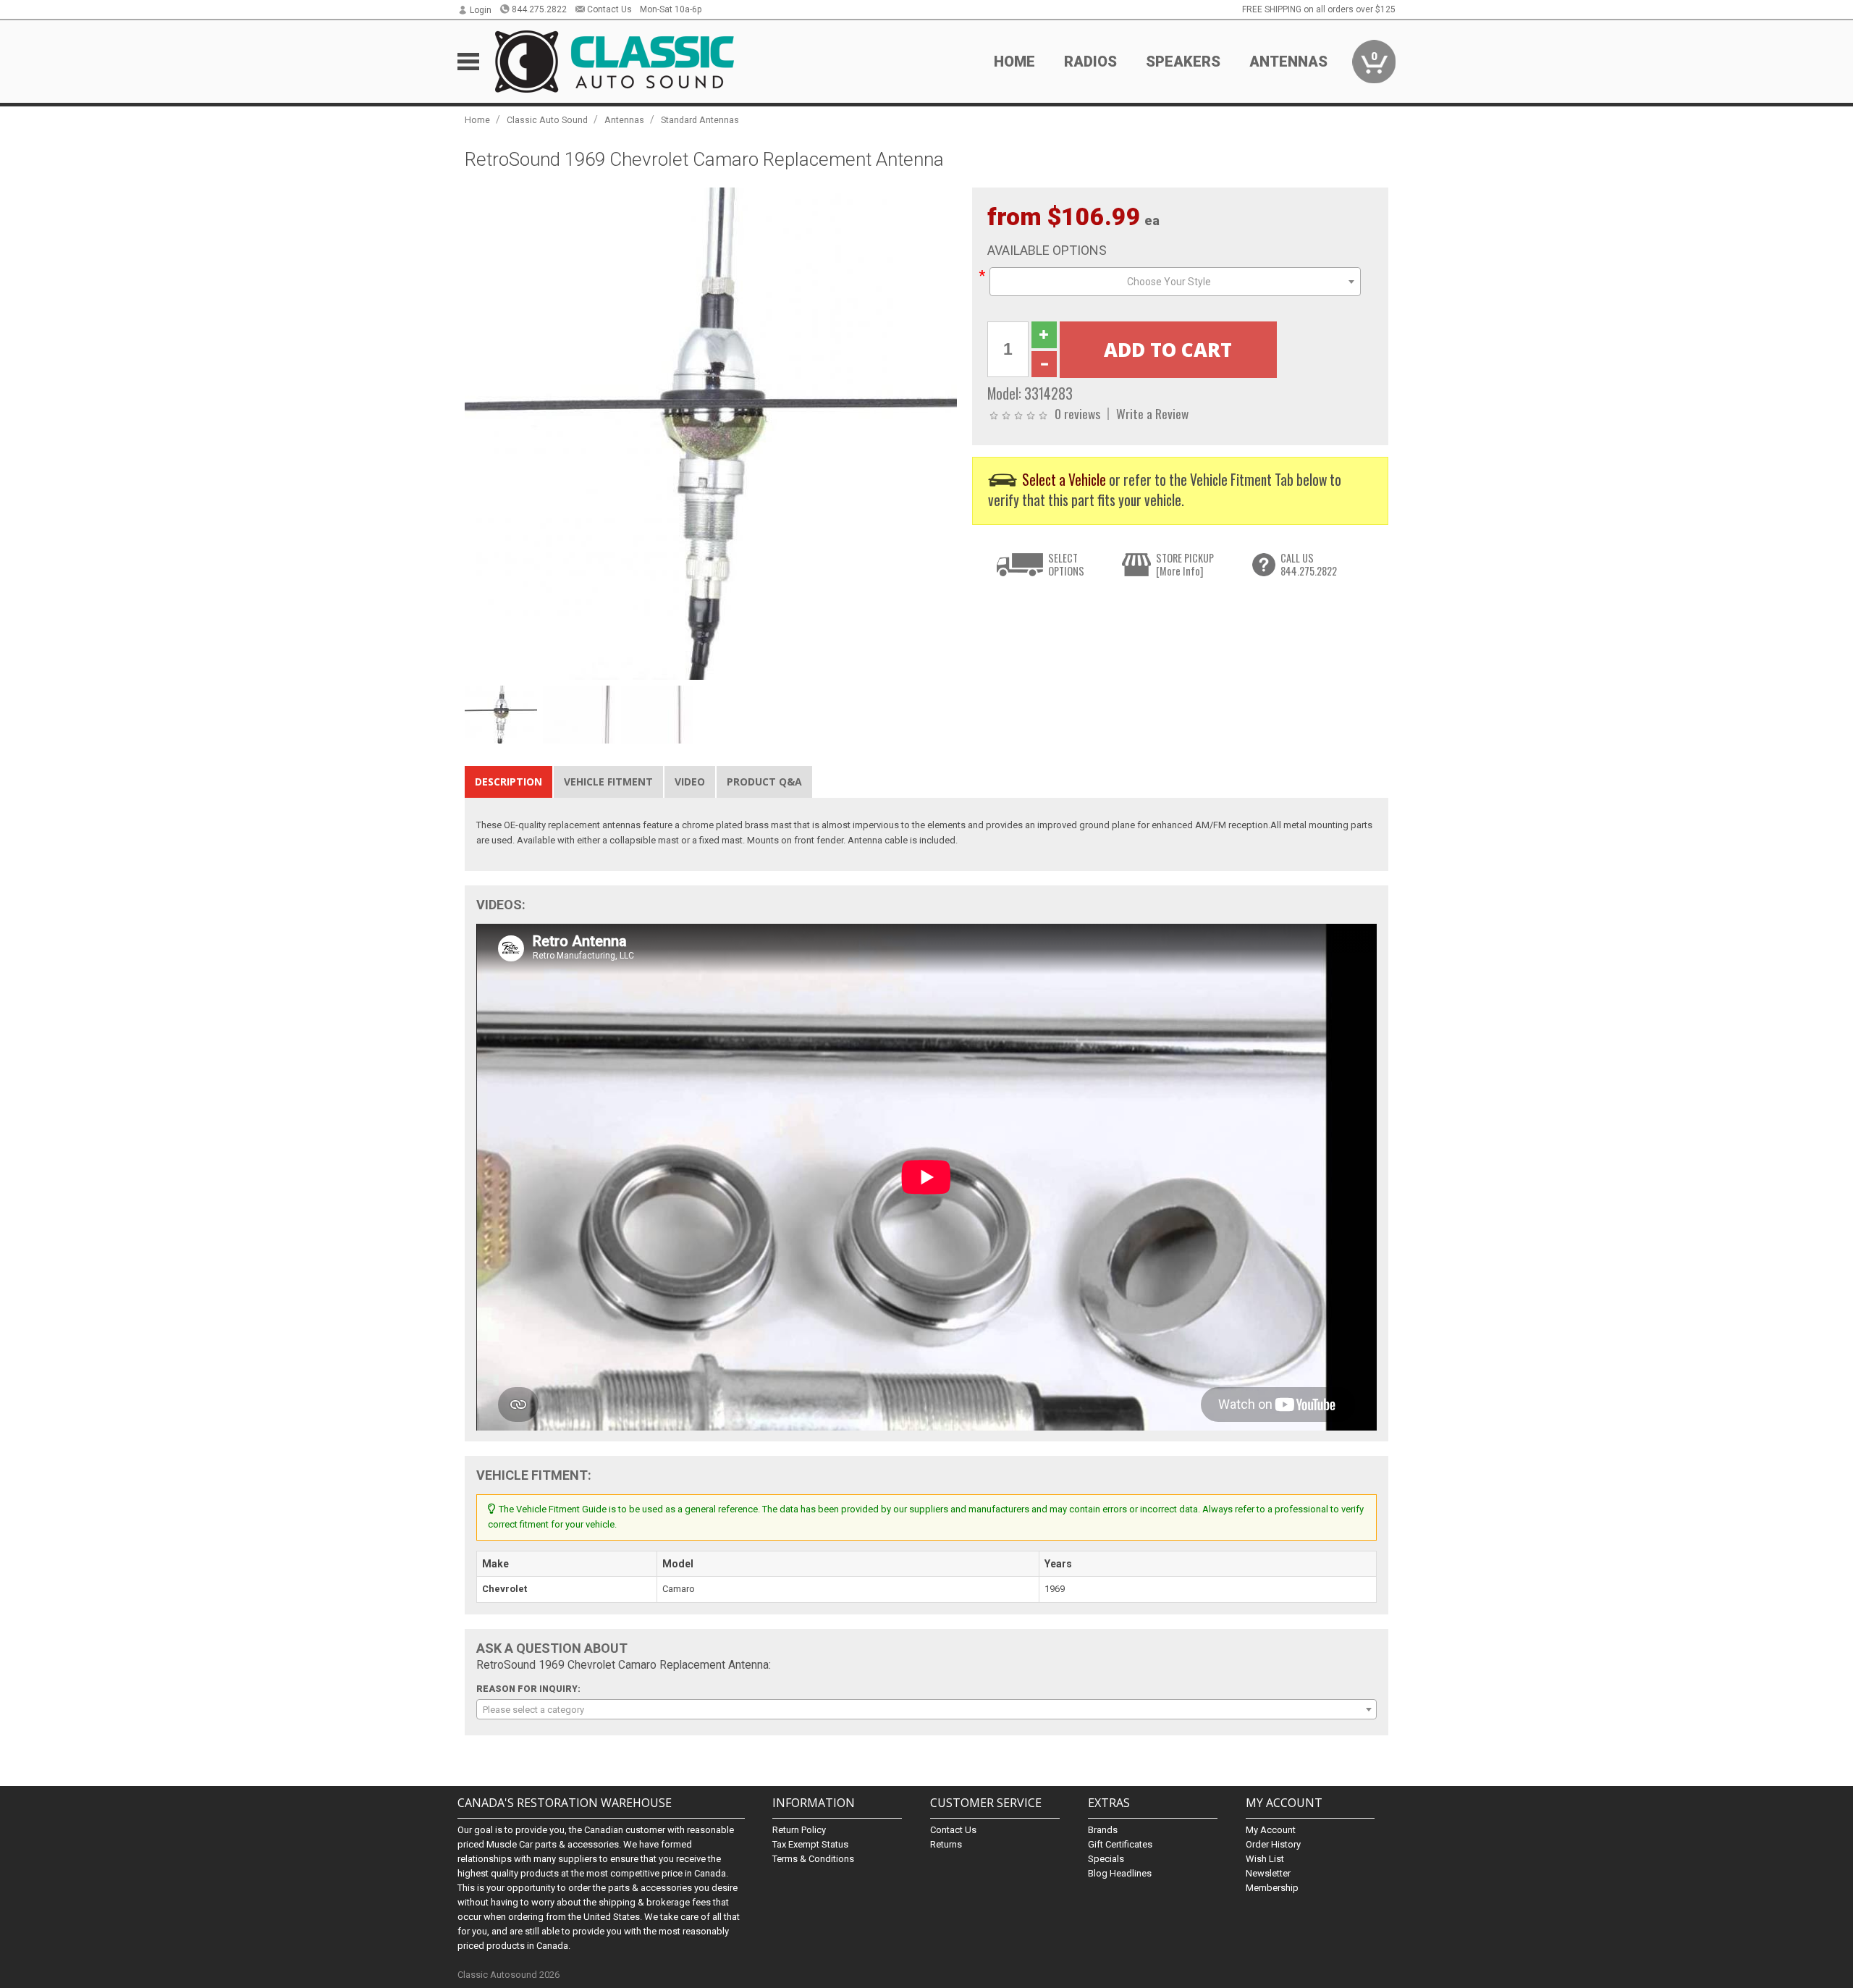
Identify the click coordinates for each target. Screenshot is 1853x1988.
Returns (946, 1844)
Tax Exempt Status (810, 1844)
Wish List (1265, 1859)
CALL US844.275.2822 (1309, 564)
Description (508, 782)
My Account (1271, 1830)
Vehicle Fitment (608, 782)
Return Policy (799, 1830)
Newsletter (1268, 1873)
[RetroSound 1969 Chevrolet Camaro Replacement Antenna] (711, 433)
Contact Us (609, 9)
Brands (1103, 1830)
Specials (1106, 1859)
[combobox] (1175, 282)
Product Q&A (764, 782)
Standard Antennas (700, 120)
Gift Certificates (1120, 1844)
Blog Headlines (1120, 1873)
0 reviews (1077, 413)
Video (690, 782)
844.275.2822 (539, 9)
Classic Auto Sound (547, 120)
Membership (1272, 1888)
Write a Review (1152, 413)
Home (1014, 62)
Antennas (624, 120)
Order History (1273, 1844)
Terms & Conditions (813, 1859)
